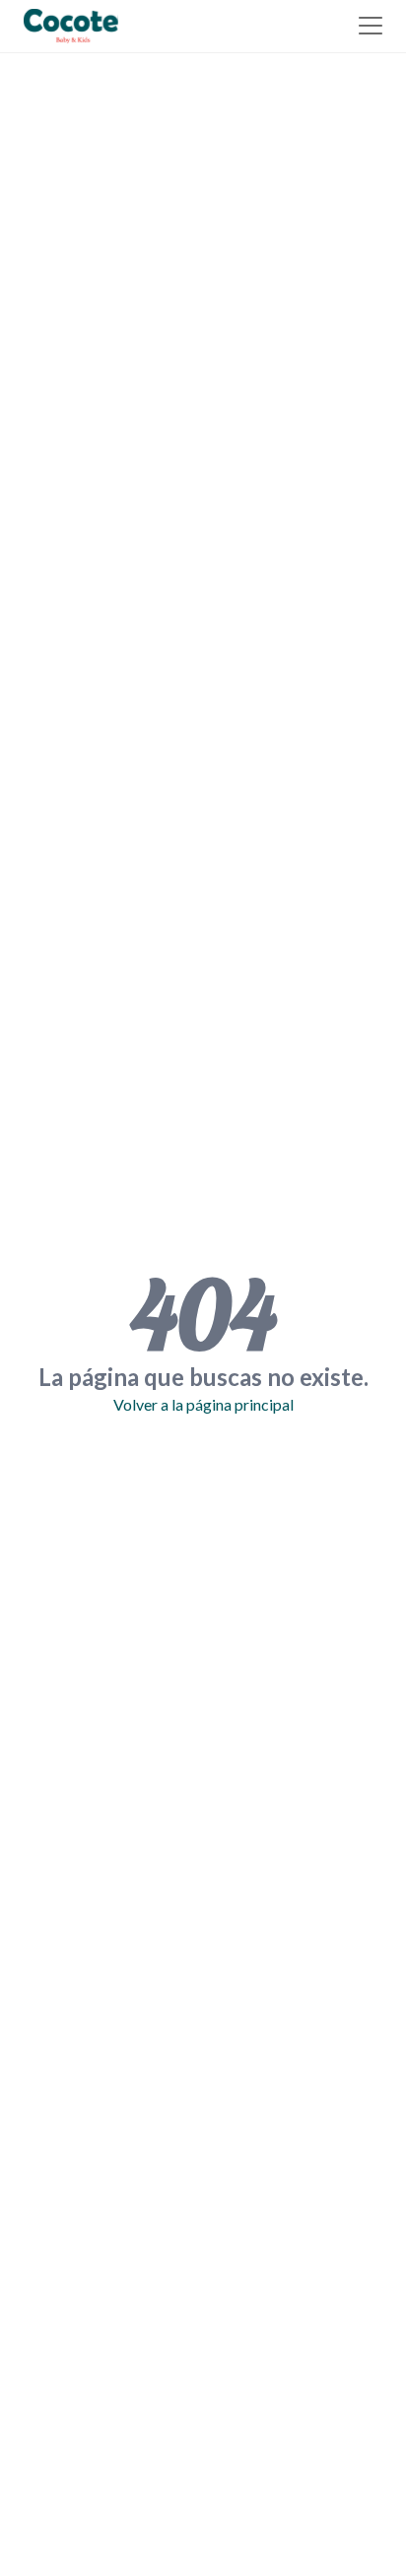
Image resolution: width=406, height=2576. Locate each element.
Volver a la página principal (203, 1404)
